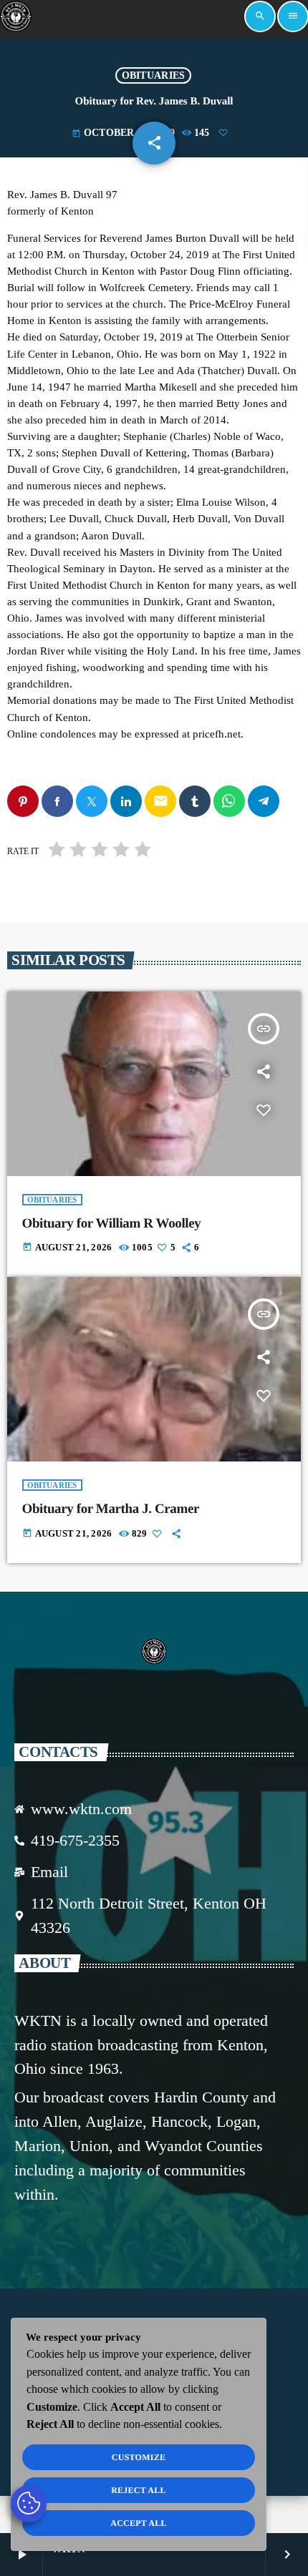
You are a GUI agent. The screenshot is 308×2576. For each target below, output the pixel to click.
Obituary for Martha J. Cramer (111, 1509)
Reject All (139, 2490)
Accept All (139, 2523)
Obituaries (154, 75)
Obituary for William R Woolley (112, 1224)
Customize (139, 2457)
